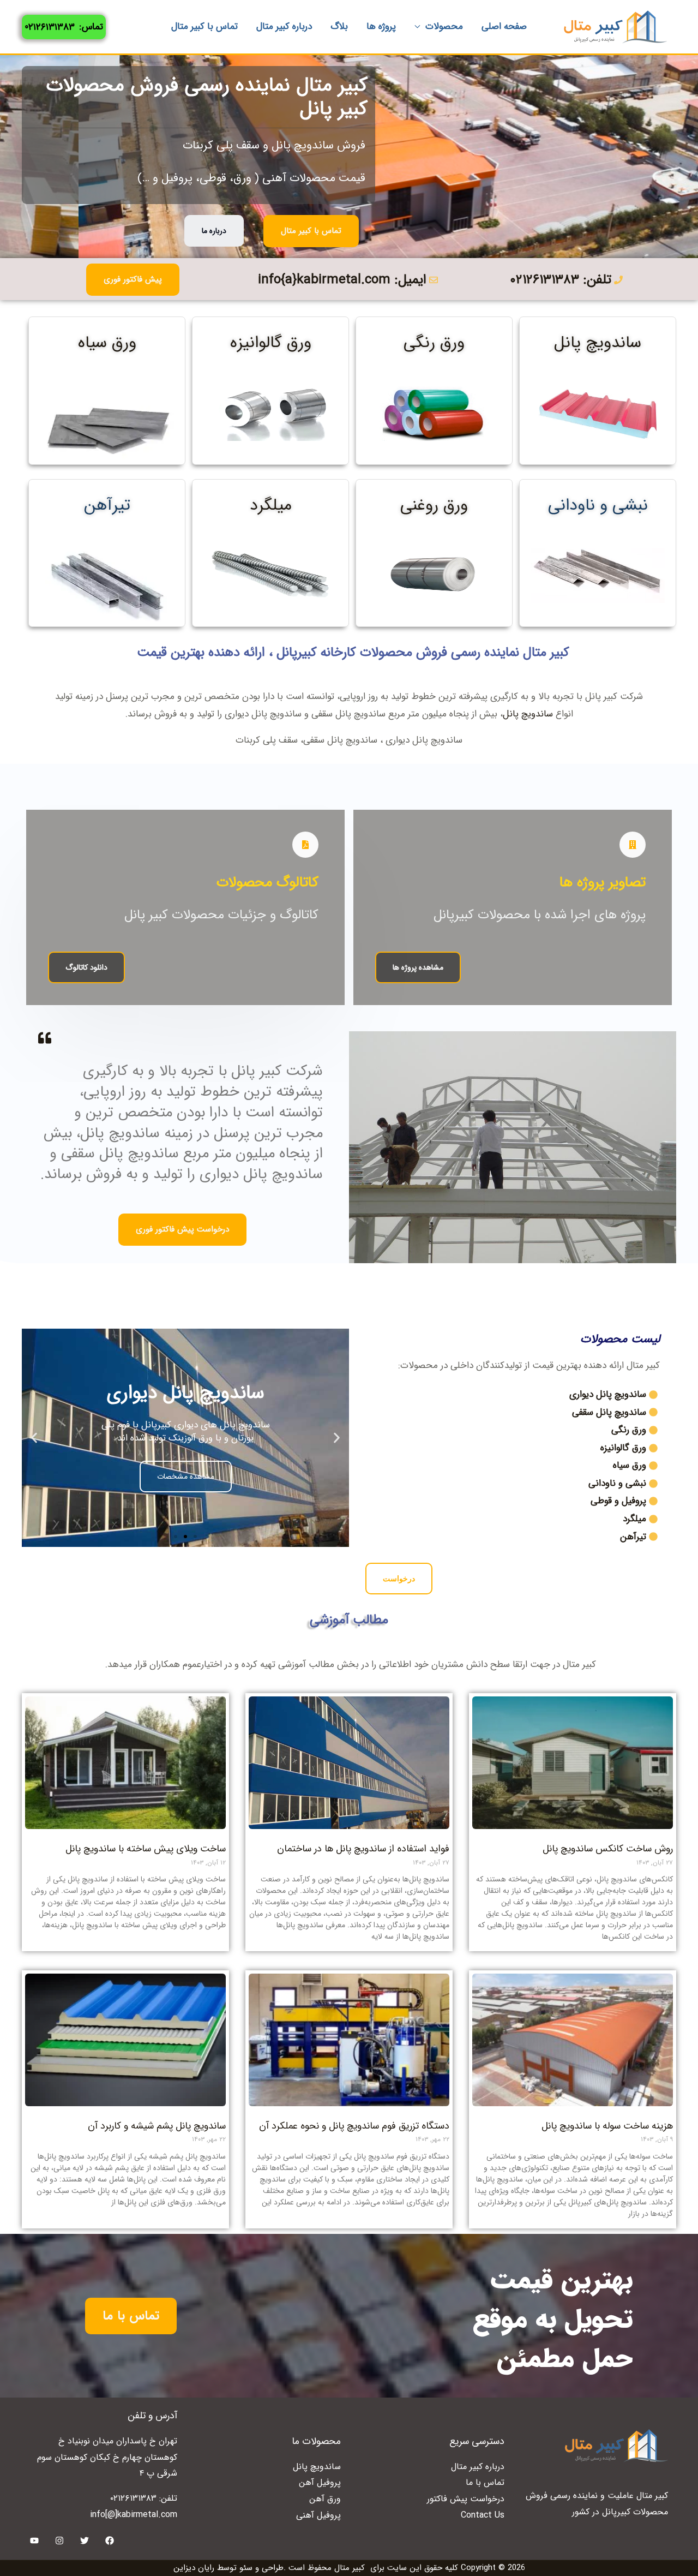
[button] (337, 1438)
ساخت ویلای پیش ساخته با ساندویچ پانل (146, 1849)
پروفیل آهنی (318, 2515)
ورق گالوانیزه (271, 343)
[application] (420, 27)
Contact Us (483, 2515)
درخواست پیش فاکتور (466, 2499)
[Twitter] (85, 2541)
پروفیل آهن (320, 2482)
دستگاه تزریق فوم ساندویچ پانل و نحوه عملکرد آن (354, 2126)
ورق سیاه (107, 343)
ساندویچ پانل (598, 343)
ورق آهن (325, 2499)
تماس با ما (485, 2482)
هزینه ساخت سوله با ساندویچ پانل (607, 2126)
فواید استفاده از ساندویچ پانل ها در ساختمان (363, 1849)
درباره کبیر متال (478, 2467)
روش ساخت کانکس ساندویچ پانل (608, 1849)
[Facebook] (110, 2541)
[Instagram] (59, 2541)
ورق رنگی (434, 343)
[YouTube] (34, 2541)
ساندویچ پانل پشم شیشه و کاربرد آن (157, 2126)
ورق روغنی (434, 506)
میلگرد (271, 506)
